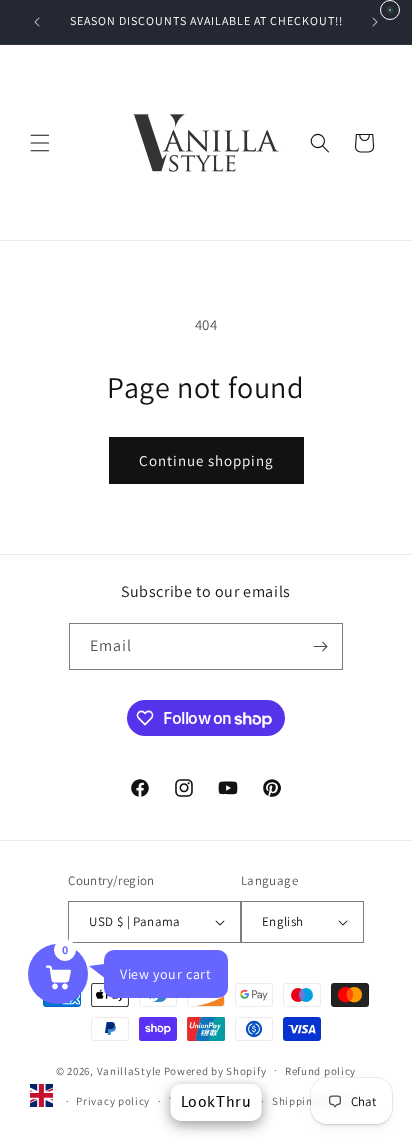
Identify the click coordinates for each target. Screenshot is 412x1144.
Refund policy (320, 1071)
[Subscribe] (320, 646)
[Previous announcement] (37, 22)
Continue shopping (206, 460)
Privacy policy (113, 1101)
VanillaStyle (129, 1070)
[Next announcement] (375, 22)
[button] (40, 143)
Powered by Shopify (215, 1070)
